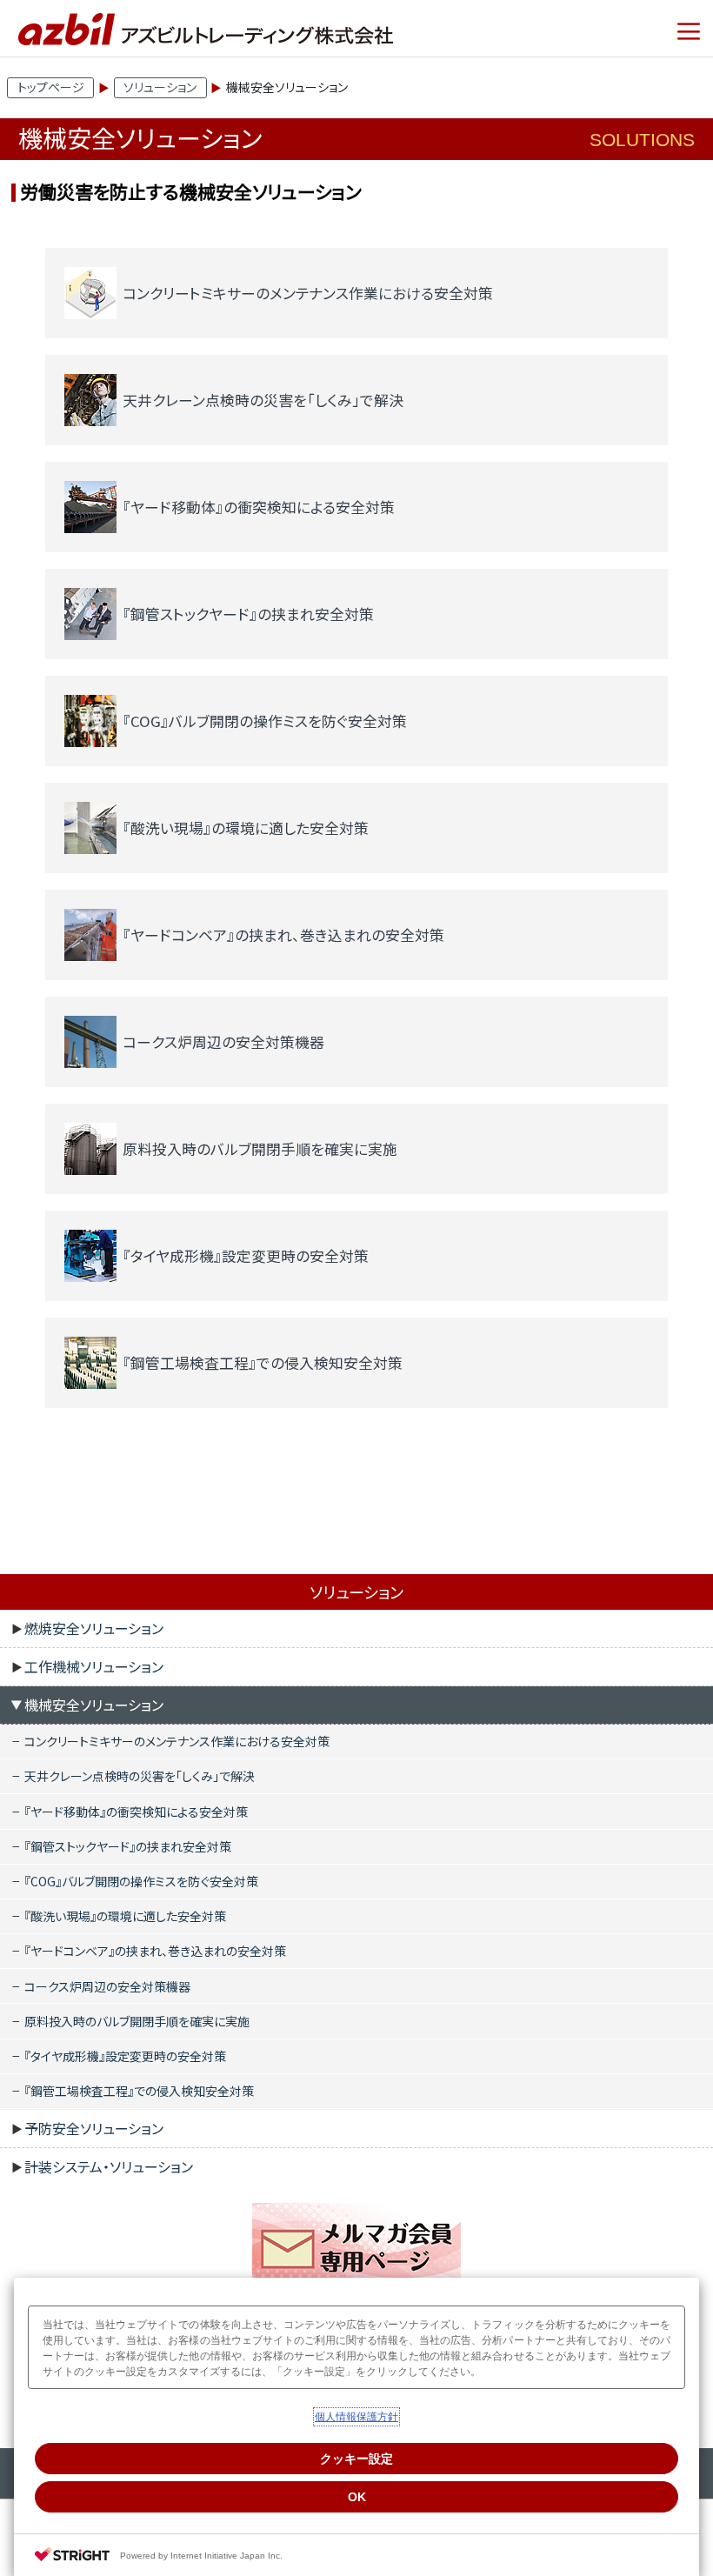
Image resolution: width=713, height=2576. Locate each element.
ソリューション (160, 87)
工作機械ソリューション (94, 1666)
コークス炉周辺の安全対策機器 (107, 1986)
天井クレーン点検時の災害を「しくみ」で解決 (140, 1776)
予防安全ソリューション (94, 2128)
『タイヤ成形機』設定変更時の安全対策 (125, 2056)
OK (357, 2497)
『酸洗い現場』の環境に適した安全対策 (125, 1916)
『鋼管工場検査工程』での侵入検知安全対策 (139, 2091)
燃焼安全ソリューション (94, 1628)
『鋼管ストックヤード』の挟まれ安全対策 (128, 1846)
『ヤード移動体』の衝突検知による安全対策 (136, 1812)
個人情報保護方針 (356, 2417)
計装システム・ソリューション (109, 2166)
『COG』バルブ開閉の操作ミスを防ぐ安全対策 (141, 1881)
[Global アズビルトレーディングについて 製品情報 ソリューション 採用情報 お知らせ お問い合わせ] (689, 31)
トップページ (51, 87)
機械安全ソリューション (94, 1705)
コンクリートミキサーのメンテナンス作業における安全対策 (177, 1741)
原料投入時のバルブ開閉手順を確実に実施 (137, 2021)
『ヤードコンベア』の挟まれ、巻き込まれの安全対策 (155, 1951)
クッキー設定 (356, 2459)
